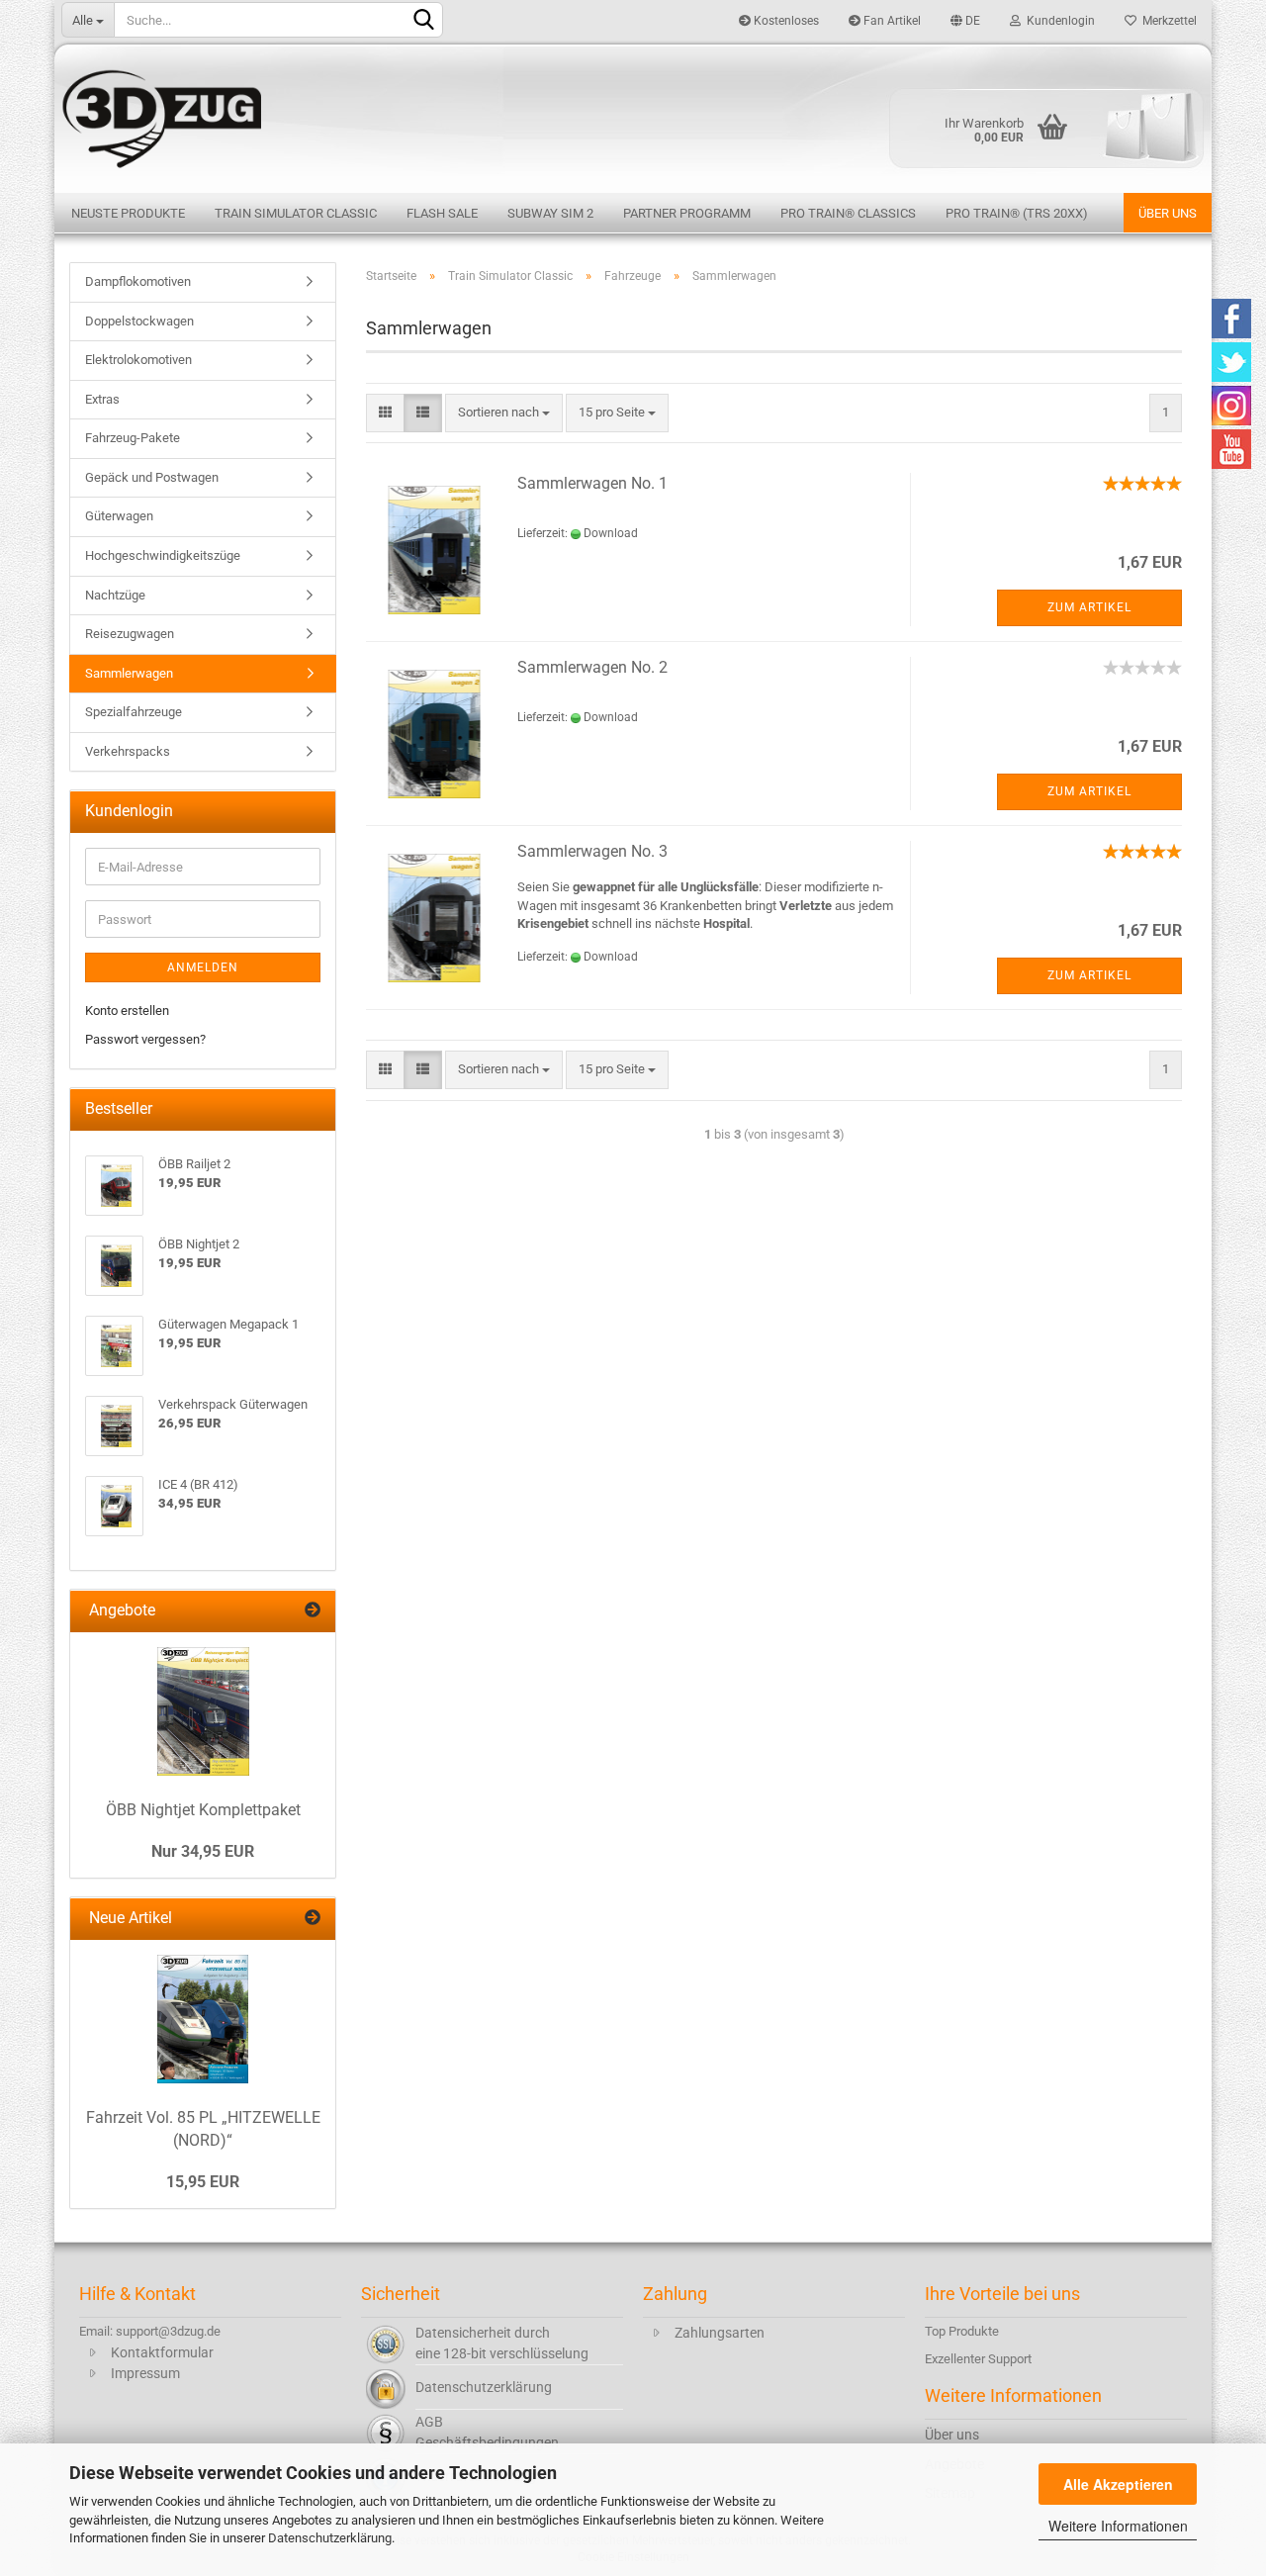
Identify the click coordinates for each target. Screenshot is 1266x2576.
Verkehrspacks (128, 751)
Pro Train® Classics (848, 213)
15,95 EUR (203, 2182)
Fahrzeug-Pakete (133, 438)
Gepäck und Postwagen (152, 477)
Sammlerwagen (129, 673)
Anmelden (203, 967)
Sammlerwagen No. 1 (592, 483)
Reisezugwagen (130, 634)
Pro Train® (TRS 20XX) (1017, 213)
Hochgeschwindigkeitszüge (163, 555)
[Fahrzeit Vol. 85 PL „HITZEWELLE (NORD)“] (203, 2019)
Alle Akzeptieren (1118, 2484)
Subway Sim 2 (550, 213)
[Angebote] (313, 1611)
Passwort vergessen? (145, 1039)
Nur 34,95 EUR (203, 1851)
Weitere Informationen (1118, 2526)
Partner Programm (687, 213)
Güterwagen (119, 516)
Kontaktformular (162, 2352)
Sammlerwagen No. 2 (592, 667)
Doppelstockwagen (139, 321)
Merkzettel (1167, 21)
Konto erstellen (127, 1011)
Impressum (145, 2373)
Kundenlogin (1058, 21)
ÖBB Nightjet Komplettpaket (203, 1810)
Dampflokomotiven (138, 281)
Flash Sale (442, 213)
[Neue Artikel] (313, 1919)
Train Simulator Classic (296, 213)
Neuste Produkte (128, 213)
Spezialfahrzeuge (134, 712)
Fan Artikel (891, 21)
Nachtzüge (115, 595)
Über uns (1168, 213)
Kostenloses (785, 21)
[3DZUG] (633, 116)
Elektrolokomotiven (138, 360)
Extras (102, 399)
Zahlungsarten (720, 2333)
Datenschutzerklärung (330, 2538)
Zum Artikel (1089, 607)
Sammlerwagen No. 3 (592, 851)
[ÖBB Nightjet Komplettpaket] (203, 1711)
